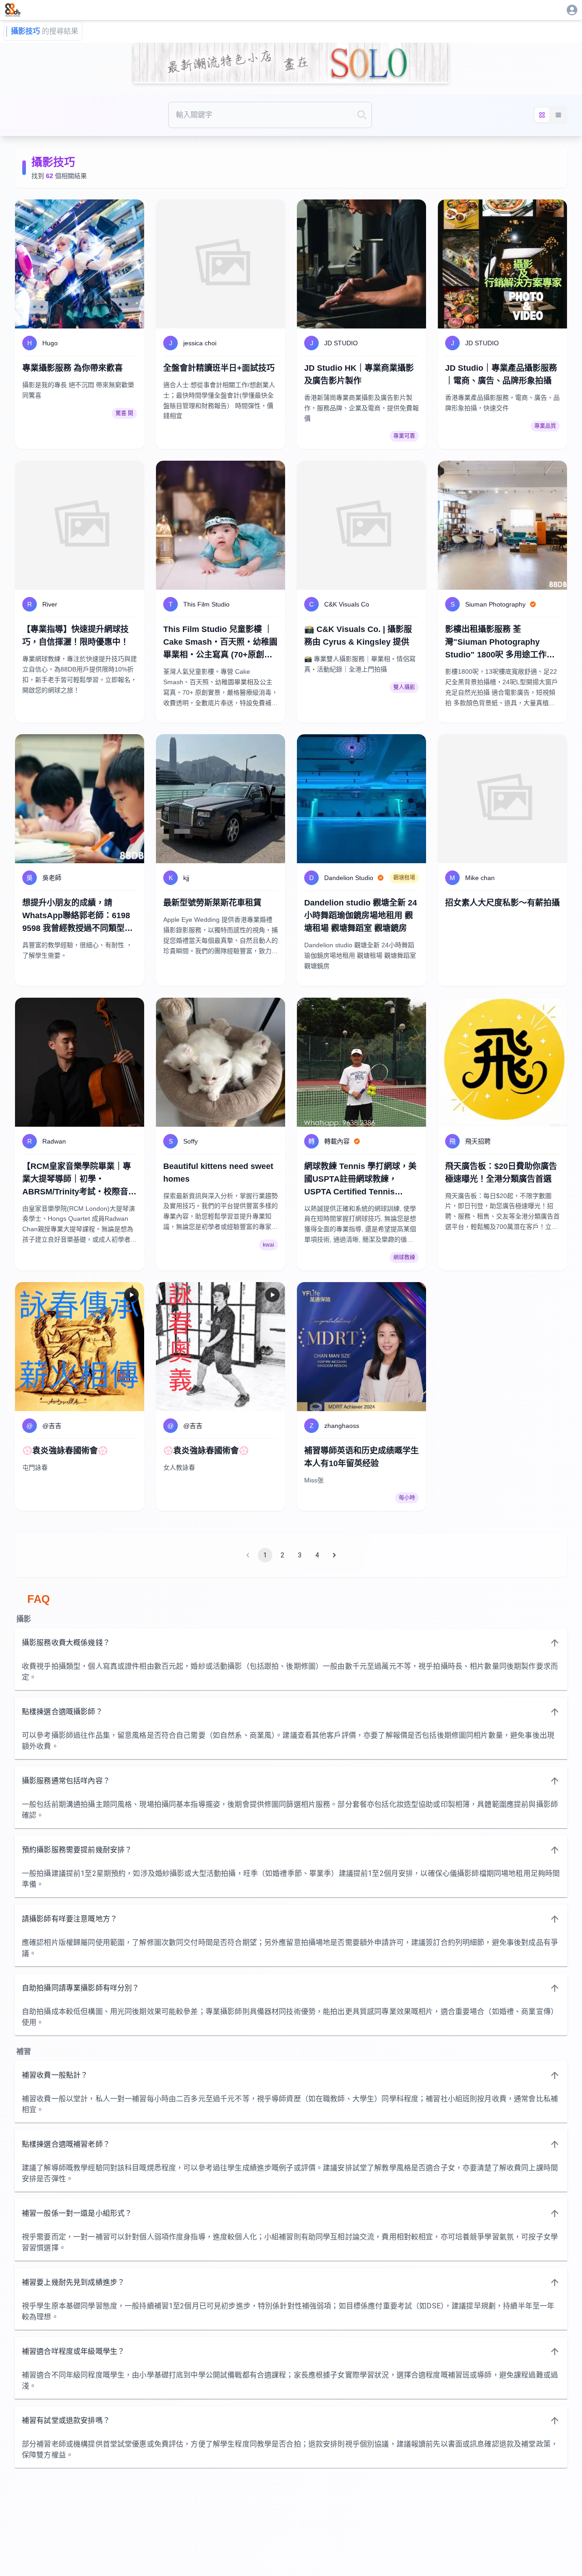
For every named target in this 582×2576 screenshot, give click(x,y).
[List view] (558, 115)
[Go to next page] (334, 1555)
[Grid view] (542, 115)
